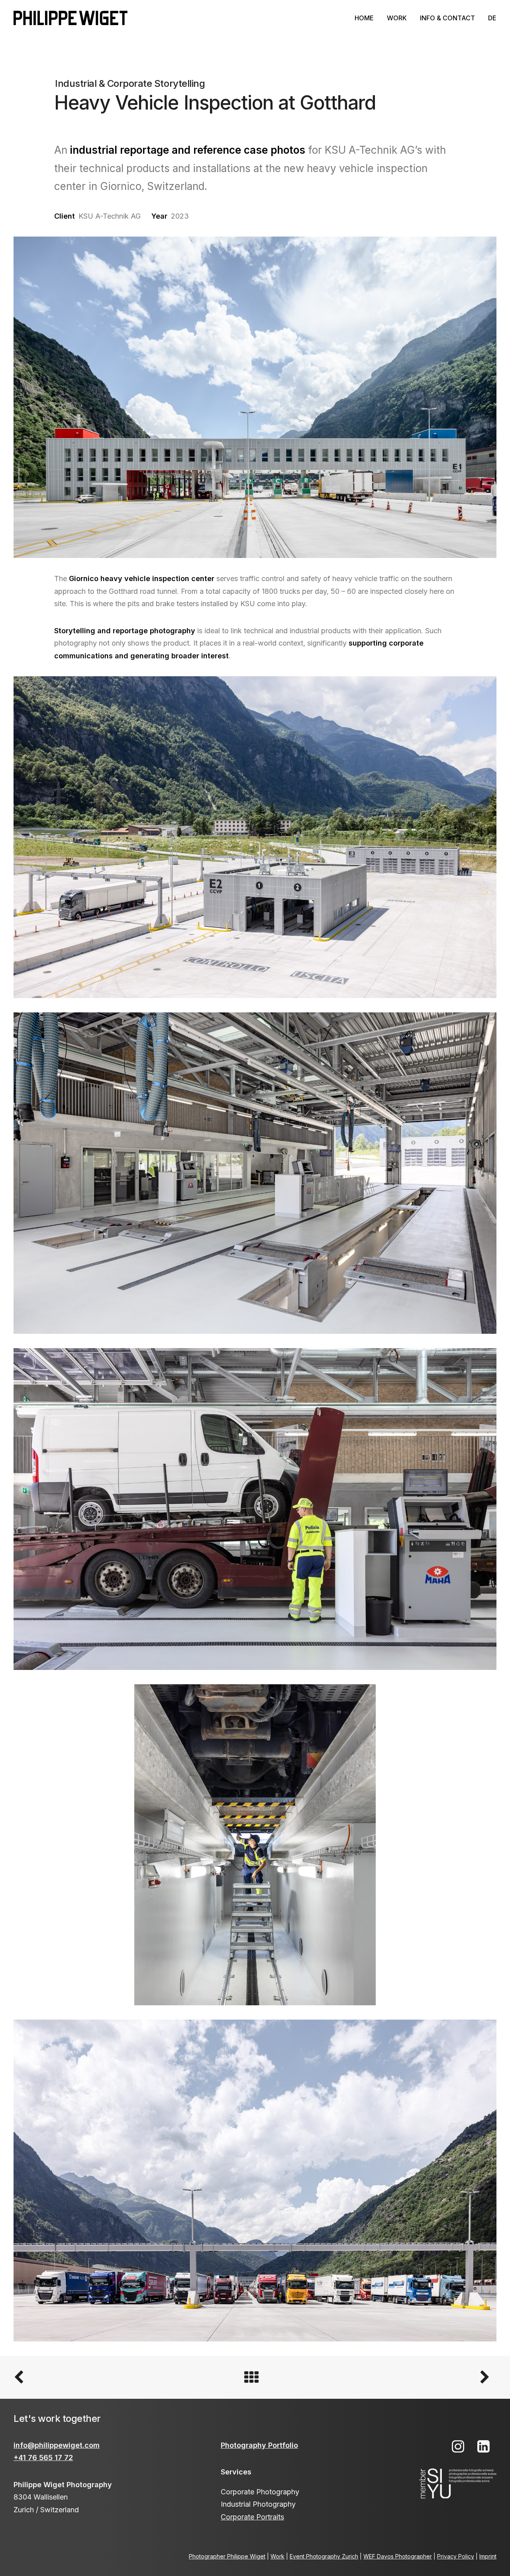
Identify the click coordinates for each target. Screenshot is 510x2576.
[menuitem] (367, 18)
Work (397, 18)
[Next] (400, 2377)
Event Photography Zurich (324, 2556)
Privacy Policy (456, 2556)
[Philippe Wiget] (71, 18)
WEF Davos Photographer (398, 2556)
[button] (458, 2450)
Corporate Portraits (252, 2517)
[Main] (255, 2377)
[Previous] (110, 2377)
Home (364, 18)
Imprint (488, 2556)
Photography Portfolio (259, 2445)
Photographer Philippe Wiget (227, 2556)
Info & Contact (447, 18)
